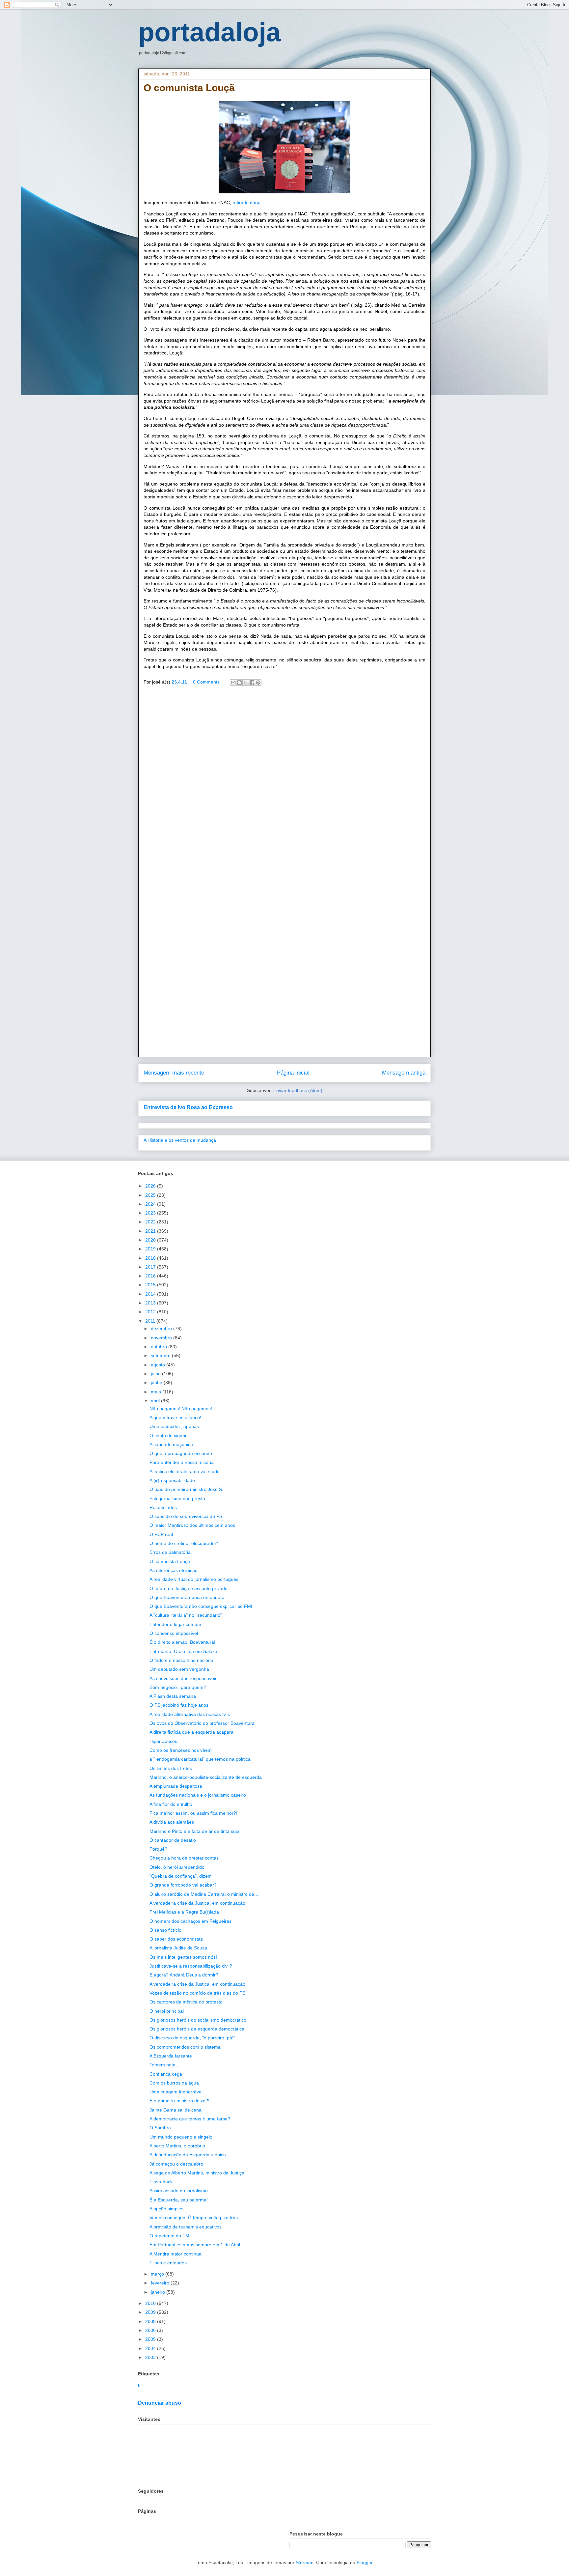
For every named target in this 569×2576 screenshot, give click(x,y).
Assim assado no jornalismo (179, 2191)
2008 (151, 2321)
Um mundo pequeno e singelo (181, 2137)
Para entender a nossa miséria (182, 1462)
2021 (151, 1231)
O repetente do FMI (170, 2236)
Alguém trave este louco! (175, 1417)
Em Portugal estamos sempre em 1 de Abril (195, 2245)
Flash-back (161, 2182)
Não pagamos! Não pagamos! (181, 1409)
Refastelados (163, 1507)
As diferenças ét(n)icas (173, 1570)
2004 (151, 2348)
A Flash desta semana (173, 1696)
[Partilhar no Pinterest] (258, 683)
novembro (162, 1338)
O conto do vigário (169, 1436)
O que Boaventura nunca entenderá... (189, 1597)
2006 (151, 2330)
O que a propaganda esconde (181, 1453)
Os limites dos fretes (171, 1768)
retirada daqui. (248, 203)
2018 (151, 1258)
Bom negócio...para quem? (178, 1687)
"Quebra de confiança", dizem (181, 1876)
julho (156, 1374)
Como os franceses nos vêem (181, 1750)
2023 (151, 1213)
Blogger (365, 2562)
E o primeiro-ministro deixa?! (179, 2101)
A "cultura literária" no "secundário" (186, 1615)
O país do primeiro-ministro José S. (186, 1489)
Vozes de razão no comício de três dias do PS (197, 1993)
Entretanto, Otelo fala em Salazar (184, 1651)
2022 (151, 1222)
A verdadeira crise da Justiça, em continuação (197, 1903)
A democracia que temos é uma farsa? (190, 2119)
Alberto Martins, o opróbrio (177, 2146)
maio (157, 1392)
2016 (151, 1276)
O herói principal (167, 2011)
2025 (151, 1195)
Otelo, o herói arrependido (177, 1867)
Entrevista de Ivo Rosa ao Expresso (188, 1107)
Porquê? (158, 1849)
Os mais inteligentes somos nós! (183, 1957)
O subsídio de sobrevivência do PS (186, 1516)
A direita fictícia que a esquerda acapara (191, 1732)
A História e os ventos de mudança (180, 1140)
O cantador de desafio (173, 1840)
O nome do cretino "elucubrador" (184, 1543)
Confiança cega (166, 2074)
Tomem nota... (164, 2065)
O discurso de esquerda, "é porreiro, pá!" (192, 2038)
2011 (151, 1321)
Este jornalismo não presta (177, 1498)
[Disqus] (284, 786)
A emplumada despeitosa (176, 1786)
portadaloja (210, 32)
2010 (151, 2303)
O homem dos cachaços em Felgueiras (190, 1921)
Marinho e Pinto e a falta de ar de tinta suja (194, 1831)
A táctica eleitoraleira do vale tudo (185, 1471)
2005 (151, 2339)
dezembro (162, 1329)
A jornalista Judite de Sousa (178, 1948)
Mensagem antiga (404, 1073)
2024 (151, 1204)
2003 (151, 2357)
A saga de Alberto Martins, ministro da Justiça (197, 2173)
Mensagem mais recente (174, 1073)
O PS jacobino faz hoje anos (179, 1705)
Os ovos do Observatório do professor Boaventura (202, 1723)
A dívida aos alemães (172, 1822)
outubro (160, 1347)
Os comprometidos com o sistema (185, 2047)
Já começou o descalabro (176, 2164)
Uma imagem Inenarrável (176, 2092)
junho (157, 1383)
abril (156, 1401)
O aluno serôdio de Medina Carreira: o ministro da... (204, 1894)
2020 (151, 1240)
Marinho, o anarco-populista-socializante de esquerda (206, 1777)
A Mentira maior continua (176, 2254)
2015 (151, 1285)
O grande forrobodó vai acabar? (183, 1885)
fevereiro (161, 2283)
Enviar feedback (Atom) (298, 1090)
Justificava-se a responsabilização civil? (191, 1966)
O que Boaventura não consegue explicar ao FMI (201, 1606)
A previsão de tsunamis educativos (186, 2227)
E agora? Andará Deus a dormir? (184, 1975)
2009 (151, 2312)
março (158, 2274)
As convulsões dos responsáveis (183, 1678)
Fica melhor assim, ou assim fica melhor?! (193, 1813)
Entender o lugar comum (175, 1624)
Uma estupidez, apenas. (175, 1426)
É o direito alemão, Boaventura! (182, 1642)
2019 (151, 1249)
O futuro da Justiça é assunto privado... (190, 1588)
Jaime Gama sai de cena (176, 2110)
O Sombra (160, 2128)
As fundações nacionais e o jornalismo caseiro (198, 1795)
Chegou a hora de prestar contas (184, 1858)
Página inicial (293, 1073)
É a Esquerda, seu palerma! (179, 2200)
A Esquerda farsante (171, 2056)
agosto (159, 1365)
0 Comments (206, 682)
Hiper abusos (163, 1741)
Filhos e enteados (168, 2263)
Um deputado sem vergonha (179, 1669)
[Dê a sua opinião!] (239, 683)
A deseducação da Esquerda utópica (188, 2155)
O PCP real (161, 1534)
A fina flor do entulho (171, 1804)
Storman (305, 2562)
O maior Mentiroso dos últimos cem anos (192, 1525)
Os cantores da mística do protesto (186, 2002)
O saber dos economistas (176, 1939)
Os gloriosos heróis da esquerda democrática (197, 2029)
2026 (151, 1186)
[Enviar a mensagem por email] (233, 683)
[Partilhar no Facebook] (252, 683)
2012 (151, 1312)
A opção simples (166, 2209)
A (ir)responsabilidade (172, 1480)
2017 (151, 1267)
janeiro (159, 2292)
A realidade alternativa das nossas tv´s (190, 1714)
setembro (161, 1356)
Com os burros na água (174, 2083)
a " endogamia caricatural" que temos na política (200, 1759)
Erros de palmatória (170, 1552)
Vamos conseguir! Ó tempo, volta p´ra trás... (196, 2218)
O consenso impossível (174, 1633)
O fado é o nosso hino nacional (182, 1660)
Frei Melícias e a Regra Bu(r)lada (184, 1912)
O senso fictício (165, 1930)
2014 (151, 1294)
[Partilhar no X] (246, 683)
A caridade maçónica (171, 1444)
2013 (151, 1303)
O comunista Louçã (170, 1561)
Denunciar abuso (160, 2403)
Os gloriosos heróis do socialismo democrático (198, 2020)
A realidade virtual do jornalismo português (194, 1579)
